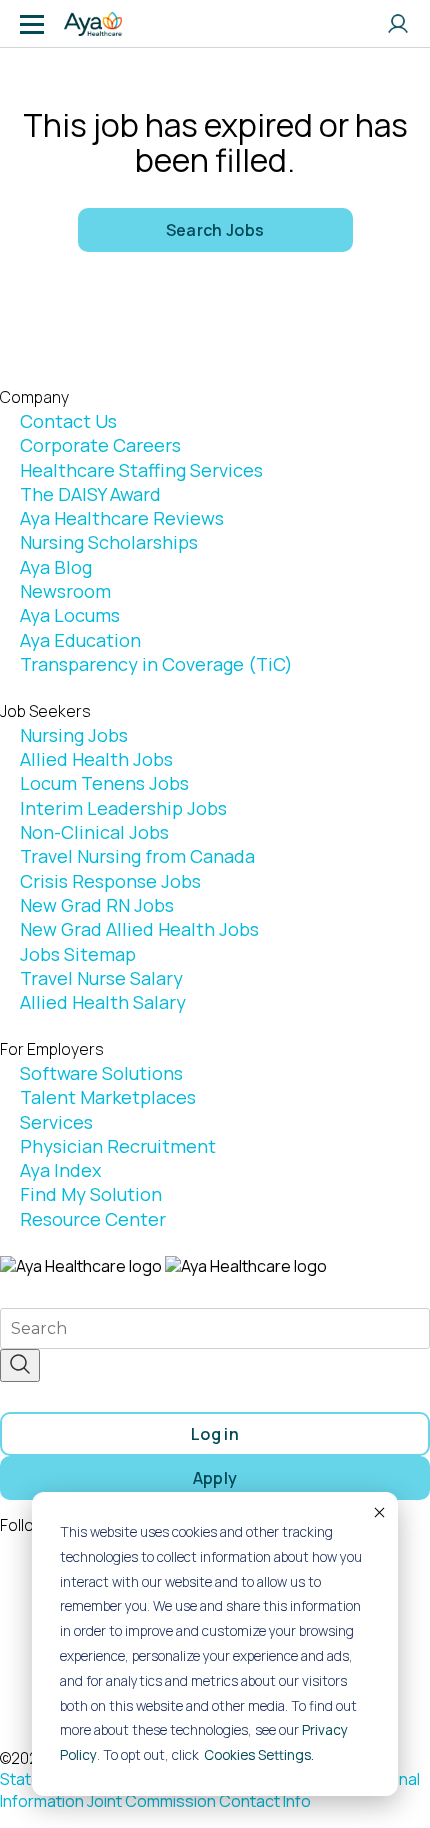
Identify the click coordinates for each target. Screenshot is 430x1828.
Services (56, 1122)
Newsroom (65, 591)
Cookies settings (257, 1755)
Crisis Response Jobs (110, 881)
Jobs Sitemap (78, 954)
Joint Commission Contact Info (199, 1801)
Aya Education (80, 640)
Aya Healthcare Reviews (122, 518)
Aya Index (60, 1170)
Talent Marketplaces (108, 1097)
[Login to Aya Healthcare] (398, 24)
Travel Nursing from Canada (137, 856)
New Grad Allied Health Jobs (139, 929)
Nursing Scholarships (109, 542)
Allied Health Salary (103, 1002)
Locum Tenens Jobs (104, 783)
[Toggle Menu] (32, 24)
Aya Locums (70, 615)
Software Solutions (101, 1073)
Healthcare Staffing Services (141, 470)
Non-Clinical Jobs (94, 832)
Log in (215, 1434)
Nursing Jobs (74, 735)
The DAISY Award (90, 494)
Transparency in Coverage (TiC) (156, 664)
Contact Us (68, 421)
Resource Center (93, 1219)
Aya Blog (56, 567)
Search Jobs (215, 230)
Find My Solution (91, 1194)
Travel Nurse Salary (101, 978)
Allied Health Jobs (96, 759)
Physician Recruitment (118, 1146)
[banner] (93, 24)
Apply (215, 1478)
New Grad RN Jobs (97, 905)
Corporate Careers (100, 445)
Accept (378, 1512)
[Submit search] (20, 1365)
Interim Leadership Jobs (123, 808)
